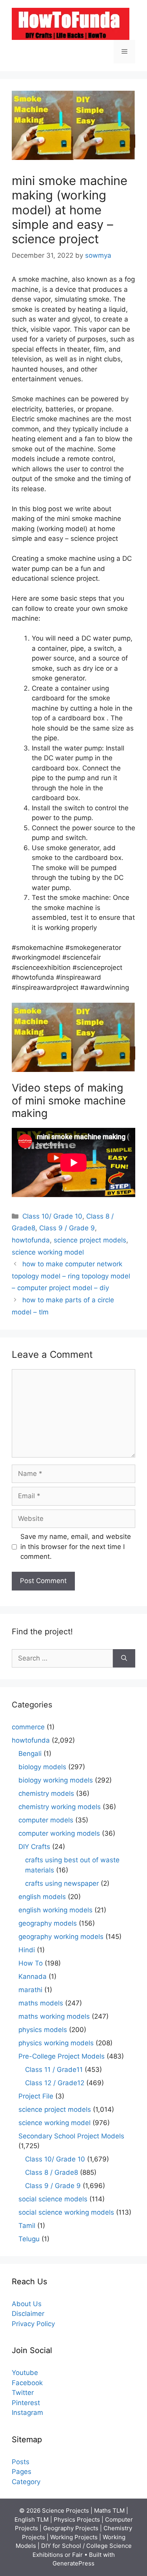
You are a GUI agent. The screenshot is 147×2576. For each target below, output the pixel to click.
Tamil (27, 2226)
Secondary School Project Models (71, 2136)
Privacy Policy (33, 2324)
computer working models (59, 1833)
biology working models (56, 1780)
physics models (43, 2030)
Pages (22, 2472)
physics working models (56, 2043)
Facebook (27, 2383)
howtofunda (31, 1240)
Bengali (30, 1754)
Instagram (27, 2413)
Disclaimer (28, 2314)
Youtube (25, 2373)
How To (31, 1963)
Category (26, 2482)
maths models (41, 2003)
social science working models (66, 2212)
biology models (42, 1767)
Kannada (33, 1976)
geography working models (61, 1937)
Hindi (27, 1950)
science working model (48, 1252)
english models (42, 1897)
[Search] (124, 1659)
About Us (27, 2304)
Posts (21, 2462)
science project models (90, 1240)
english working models (55, 1910)
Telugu (29, 2239)
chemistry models (46, 1793)
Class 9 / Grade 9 (67, 1228)
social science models (53, 2199)
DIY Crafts (34, 1847)
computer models (46, 1820)
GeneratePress (73, 2563)
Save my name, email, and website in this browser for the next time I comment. (76, 1546)
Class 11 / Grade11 (54, 2070)
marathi (30, 1990)
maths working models (54, 2016)
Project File (36, 2096)
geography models (48, 1923)
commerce (28, 1727)
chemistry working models (60, 1807)
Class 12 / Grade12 (55, 2083)
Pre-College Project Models (62, 2056)
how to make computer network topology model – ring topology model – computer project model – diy (71, 1276)
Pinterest (26, 2403)
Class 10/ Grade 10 (52, 1216)
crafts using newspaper (62, 1883)
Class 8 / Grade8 (52, 2172)
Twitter (23, 2393)
